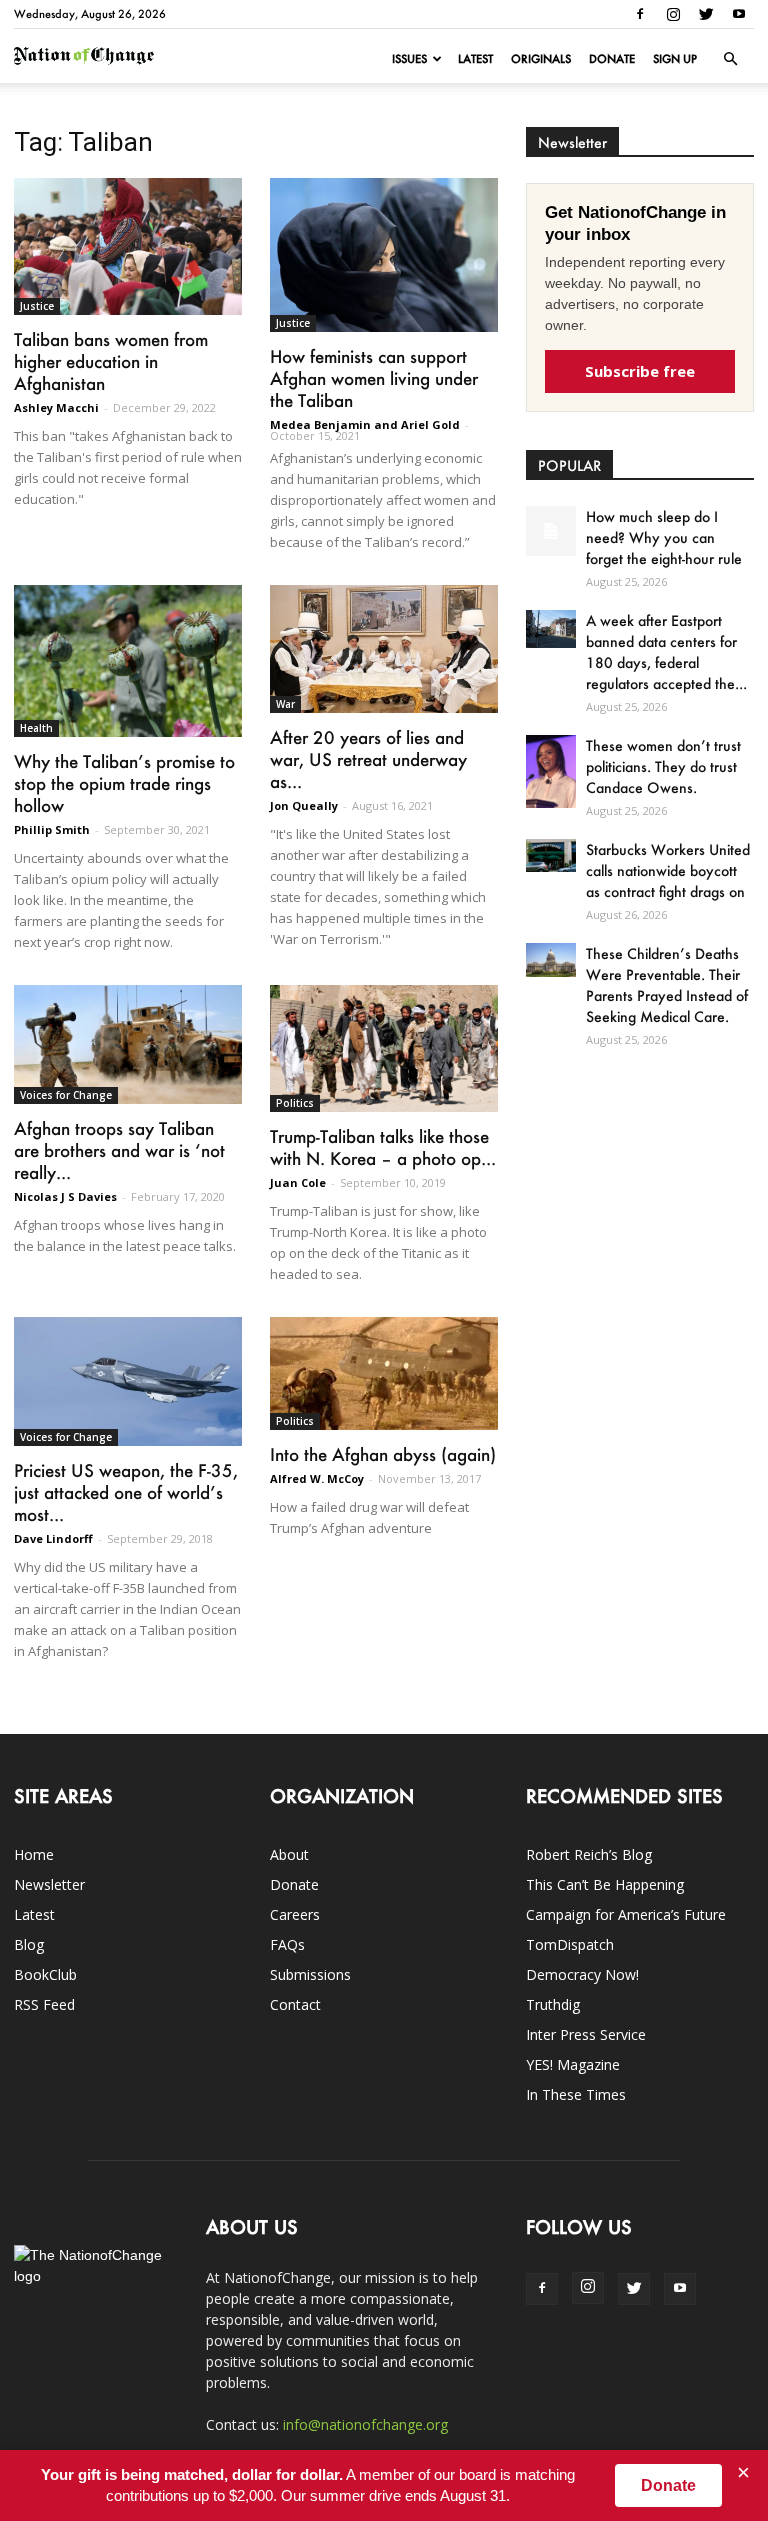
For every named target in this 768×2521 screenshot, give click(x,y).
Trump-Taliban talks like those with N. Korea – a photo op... (383, 1147)
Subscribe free (640, 371)
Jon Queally (304, 805)
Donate (612, 59)
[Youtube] (739, 14)
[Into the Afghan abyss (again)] (384, 1373)
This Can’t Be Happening (605, 1884)
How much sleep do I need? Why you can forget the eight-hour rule (664, 537)
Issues (409, 59)
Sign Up (675, 59)
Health (36, 728)
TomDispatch (570, 1944)
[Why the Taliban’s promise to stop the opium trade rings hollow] (128, 661)
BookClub (45, 1974)
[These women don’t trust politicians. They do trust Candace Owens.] (551, 771)
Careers (295, 1914)
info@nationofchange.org (365, 2424)
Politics (295, 1103)
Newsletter (49, 1884)
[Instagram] (673, 14)
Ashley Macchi (56, 407)
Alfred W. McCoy (317, 1478)
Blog (29, 1944)
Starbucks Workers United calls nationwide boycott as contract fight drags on (668, 870)
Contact (295, 2004)
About (289, 1854)
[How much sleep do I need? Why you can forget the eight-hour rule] (551, 531)
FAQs (287, 1944)
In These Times (576, 2094)
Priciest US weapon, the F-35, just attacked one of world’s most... (126, 1492)
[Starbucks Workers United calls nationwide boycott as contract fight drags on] (551, 855)
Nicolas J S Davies (65, 1196)
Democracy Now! (582, 1974)
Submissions (310, 1974)
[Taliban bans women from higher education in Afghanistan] (128, 246)
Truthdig (553, 2004)
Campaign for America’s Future (626, 1914)
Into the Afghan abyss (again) (383, 1454)
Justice (37, 306)
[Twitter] (706, 14)
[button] (730, 59)
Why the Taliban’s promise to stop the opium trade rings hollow (124, 783)
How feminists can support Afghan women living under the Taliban (374, 378)
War (285, 704)
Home (34, 1854)
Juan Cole (298, 1182)
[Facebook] (640, 14)
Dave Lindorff (53, 1538)
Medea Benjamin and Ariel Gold (365, 424)
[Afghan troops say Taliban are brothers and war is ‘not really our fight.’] (128, 1044)
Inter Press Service (586, 2034)
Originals (541, 59)
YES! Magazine (573, 2064)
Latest (475, 59)
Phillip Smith (52, 829)
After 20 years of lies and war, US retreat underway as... (368, 759)
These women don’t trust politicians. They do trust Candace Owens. (663, 766)
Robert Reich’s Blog (589, 1854)
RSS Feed (44, 2004)
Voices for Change (66, 1095)
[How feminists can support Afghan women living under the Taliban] (384, 255)
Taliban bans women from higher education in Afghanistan (111, 361)
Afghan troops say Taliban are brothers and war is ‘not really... (119, 1150)
